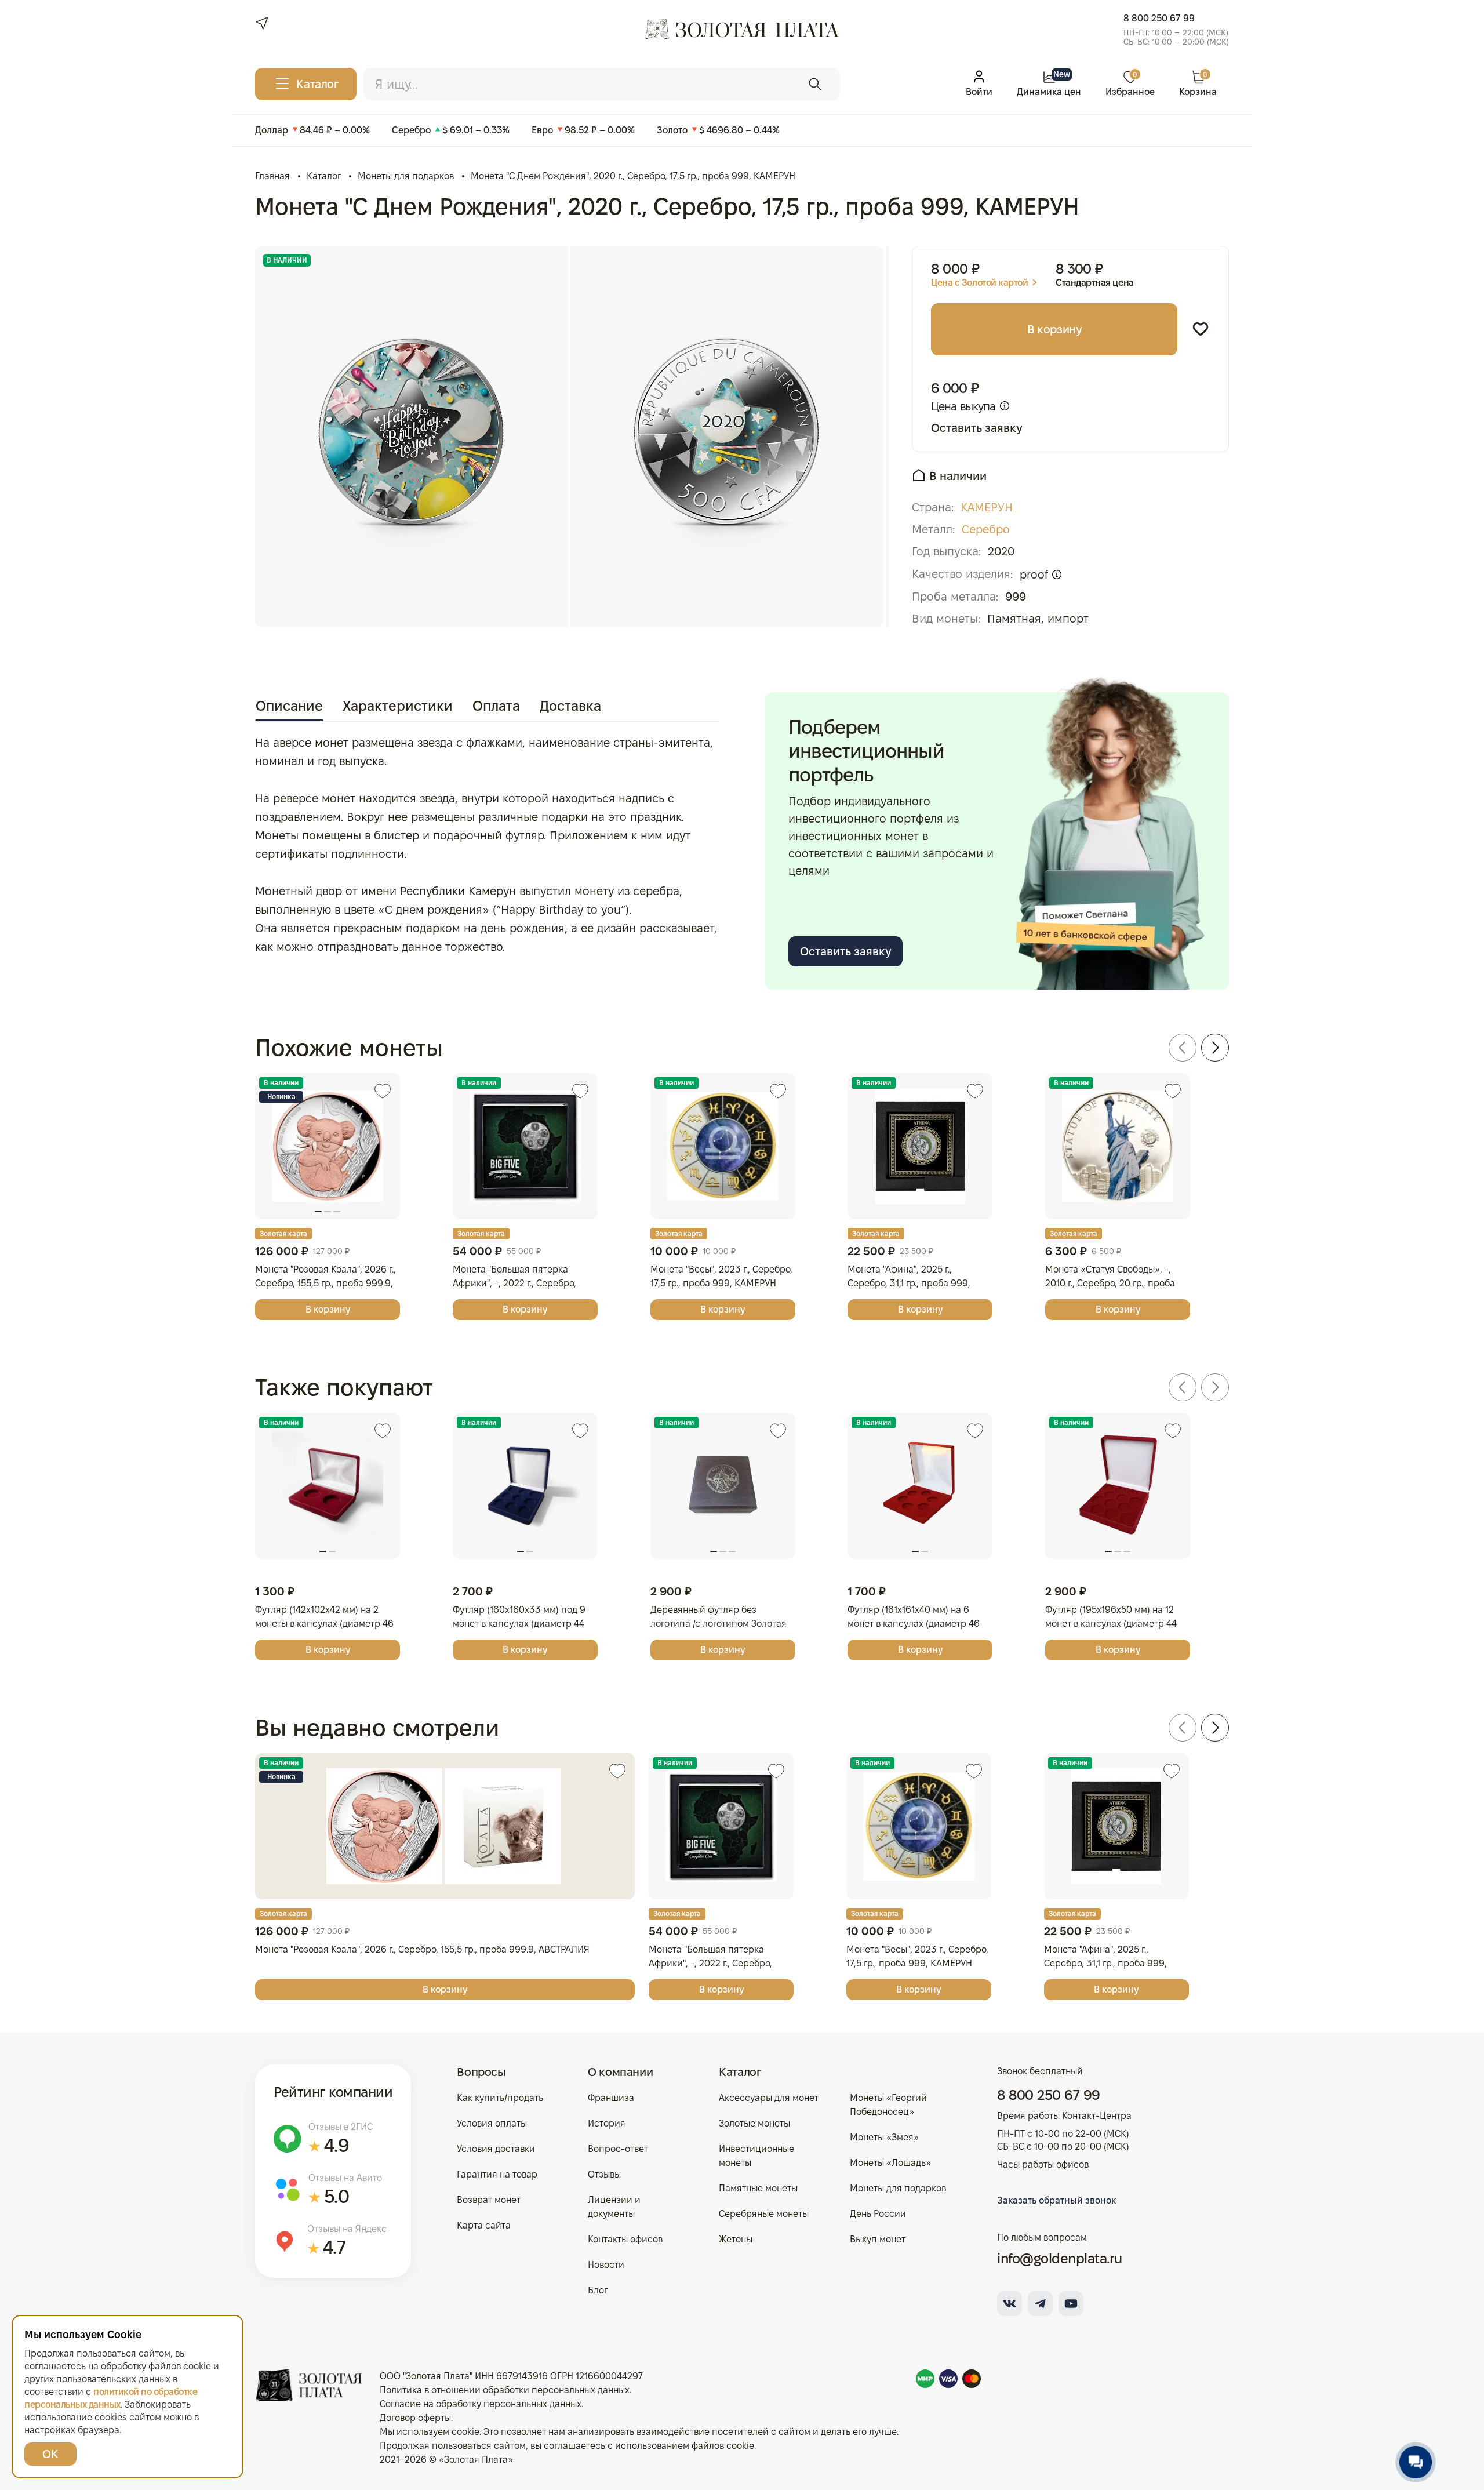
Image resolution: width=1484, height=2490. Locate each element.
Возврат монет (489, 2200)
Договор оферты (415, 2418)
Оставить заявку (976, 428)
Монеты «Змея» (884, 2137)
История (607, 2123)
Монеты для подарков (898, 2188)
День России (878, 2214)
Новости (606, 2265)
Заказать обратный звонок (1056, 2200)
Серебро (986, 529)
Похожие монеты (349, 1048)
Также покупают (344, 1387)
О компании (620, 2072)
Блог (598, 2290)
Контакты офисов (625, 2239)
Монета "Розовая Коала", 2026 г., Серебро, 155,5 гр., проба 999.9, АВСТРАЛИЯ (325, 1283)
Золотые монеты (754, 2123)
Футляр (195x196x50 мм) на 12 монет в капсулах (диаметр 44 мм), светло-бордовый (1111, 1624)
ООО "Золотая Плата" (426, 2376)
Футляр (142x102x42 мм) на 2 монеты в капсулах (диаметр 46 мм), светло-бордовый (324, 1624)
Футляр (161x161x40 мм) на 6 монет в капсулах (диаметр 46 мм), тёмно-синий (914, 1624)
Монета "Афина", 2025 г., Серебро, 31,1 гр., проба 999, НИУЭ (909, 1283)
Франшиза (611, 2098)
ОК (50, 2454)
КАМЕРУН (987, 507)
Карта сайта (484, 2225)
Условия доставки (496, 2149)
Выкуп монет (878, 2239)
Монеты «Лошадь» (890, 2163)
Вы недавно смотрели (377, 1728)
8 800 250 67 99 (1159, 18)
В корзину (1054, 329)
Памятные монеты (758, 2188)
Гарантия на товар (497, 2174)
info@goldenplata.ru (1060, 2258)
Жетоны (736, 2239)
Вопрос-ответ (618, 2149)
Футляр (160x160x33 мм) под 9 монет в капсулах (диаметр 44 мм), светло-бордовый (519, 1624)
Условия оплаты (492, 2123)
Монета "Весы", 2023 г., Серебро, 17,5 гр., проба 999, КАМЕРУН (721, 1276)
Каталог (740, 2072)
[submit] (815, 84)
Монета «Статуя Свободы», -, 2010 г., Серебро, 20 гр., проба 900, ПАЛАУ (1110, 1283)
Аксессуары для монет (769, 2098)
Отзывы (604, 2174)
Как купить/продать (500, 2098)
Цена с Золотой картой (979, 283)
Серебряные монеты (764, 2214)
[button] (1183, 1048)
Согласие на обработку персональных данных (481, 2404)
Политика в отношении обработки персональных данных (505, 2390)
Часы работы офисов (1043, 2164)
